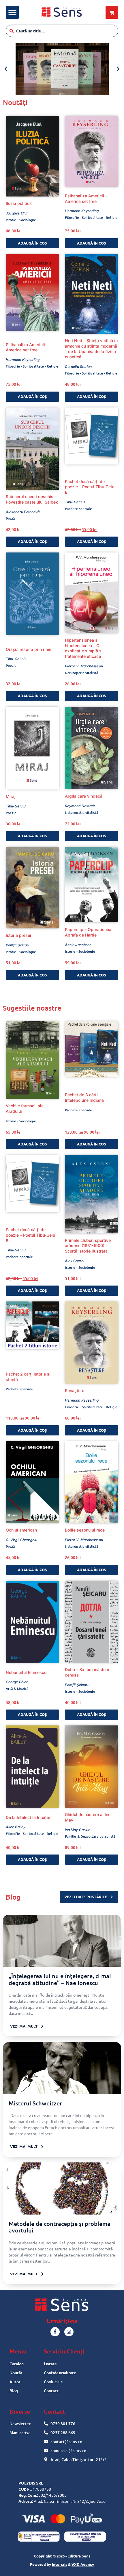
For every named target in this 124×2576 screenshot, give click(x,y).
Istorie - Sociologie (21, 220)
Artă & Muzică (17, 1689)
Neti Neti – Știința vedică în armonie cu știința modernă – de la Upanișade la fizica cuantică (91, 349)
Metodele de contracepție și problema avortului (60, 2227)
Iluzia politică (19, 203)
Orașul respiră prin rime (29, 649)
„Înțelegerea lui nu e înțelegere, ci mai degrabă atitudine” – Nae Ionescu (60, 1979)
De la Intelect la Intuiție (28, 1817)
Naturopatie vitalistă (81, 673)
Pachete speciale (78, 509)
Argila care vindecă (84, 796)
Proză (10, 518)
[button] (12, 12)
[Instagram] (69, 2332)
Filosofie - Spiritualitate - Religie (91, 217)
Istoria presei (18, 935)
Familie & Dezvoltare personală (90, 1836)
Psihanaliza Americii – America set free (86, 199)
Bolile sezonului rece (85, 1530)
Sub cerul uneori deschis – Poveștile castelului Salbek (32, 499)
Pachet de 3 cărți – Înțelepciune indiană (84, 1097)
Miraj (11, 796)
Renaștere (75, 1390)
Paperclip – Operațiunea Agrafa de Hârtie (88, 932)
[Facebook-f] (55, 2332)
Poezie (11, 665)
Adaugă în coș (32, 243)
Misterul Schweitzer (35, 2103)
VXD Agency (83, 2564)
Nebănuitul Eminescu (26, 1672)
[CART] (112, 12)
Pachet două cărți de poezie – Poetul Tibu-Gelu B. (90, 487)
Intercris (60, 2564)
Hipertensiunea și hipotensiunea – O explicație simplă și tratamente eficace (84, 648)
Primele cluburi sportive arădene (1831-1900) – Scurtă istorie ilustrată (88, 1246)
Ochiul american (21, 1530)
